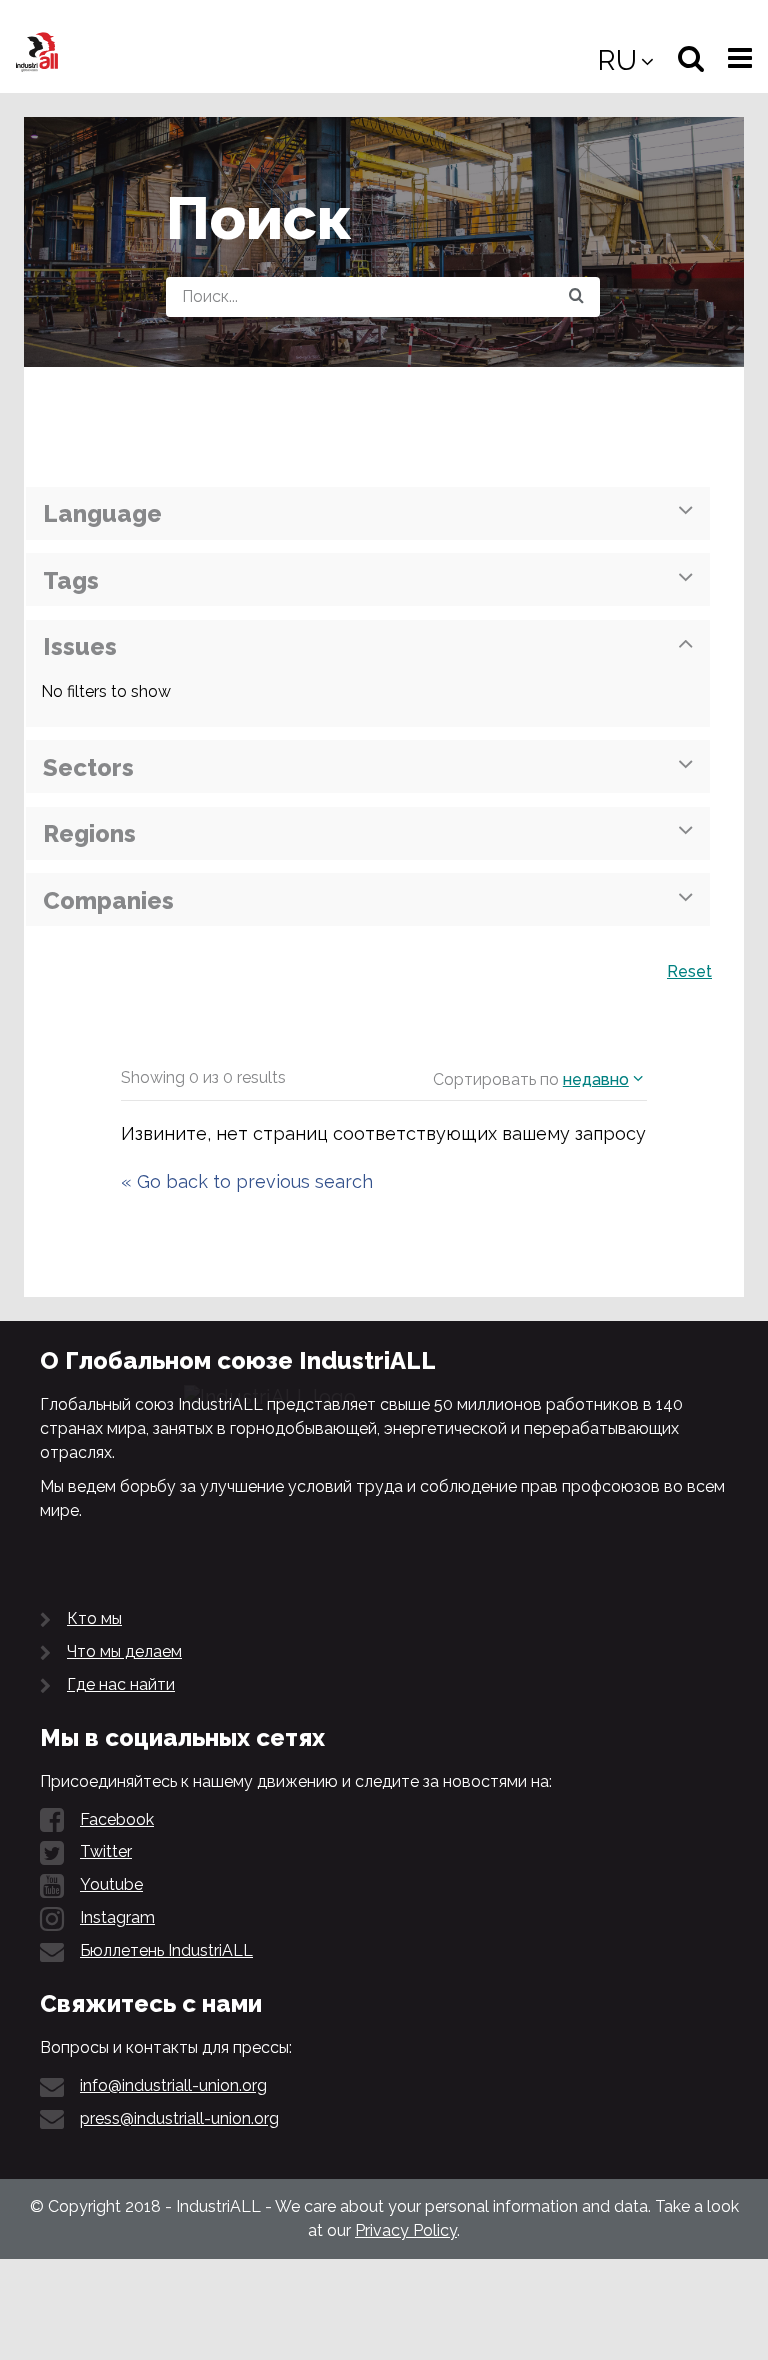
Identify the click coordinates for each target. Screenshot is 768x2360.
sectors (88, 767)
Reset (689, 971)
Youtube (111, 1884)
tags (71, 580)
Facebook (117, 1819)
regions (89, 833)
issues (80, 646)
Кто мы (94, 1618)
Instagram (117, 1917)
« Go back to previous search (247, 1181)
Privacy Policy (406, 2230)
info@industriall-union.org (173, 2085)
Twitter (106, 1851)
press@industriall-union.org (179, 2118)
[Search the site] (576, 297)
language (102, 513)
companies (108, 900)
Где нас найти (121, 1684)
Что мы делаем (124, 1651)
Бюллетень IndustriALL (166, 1950)
